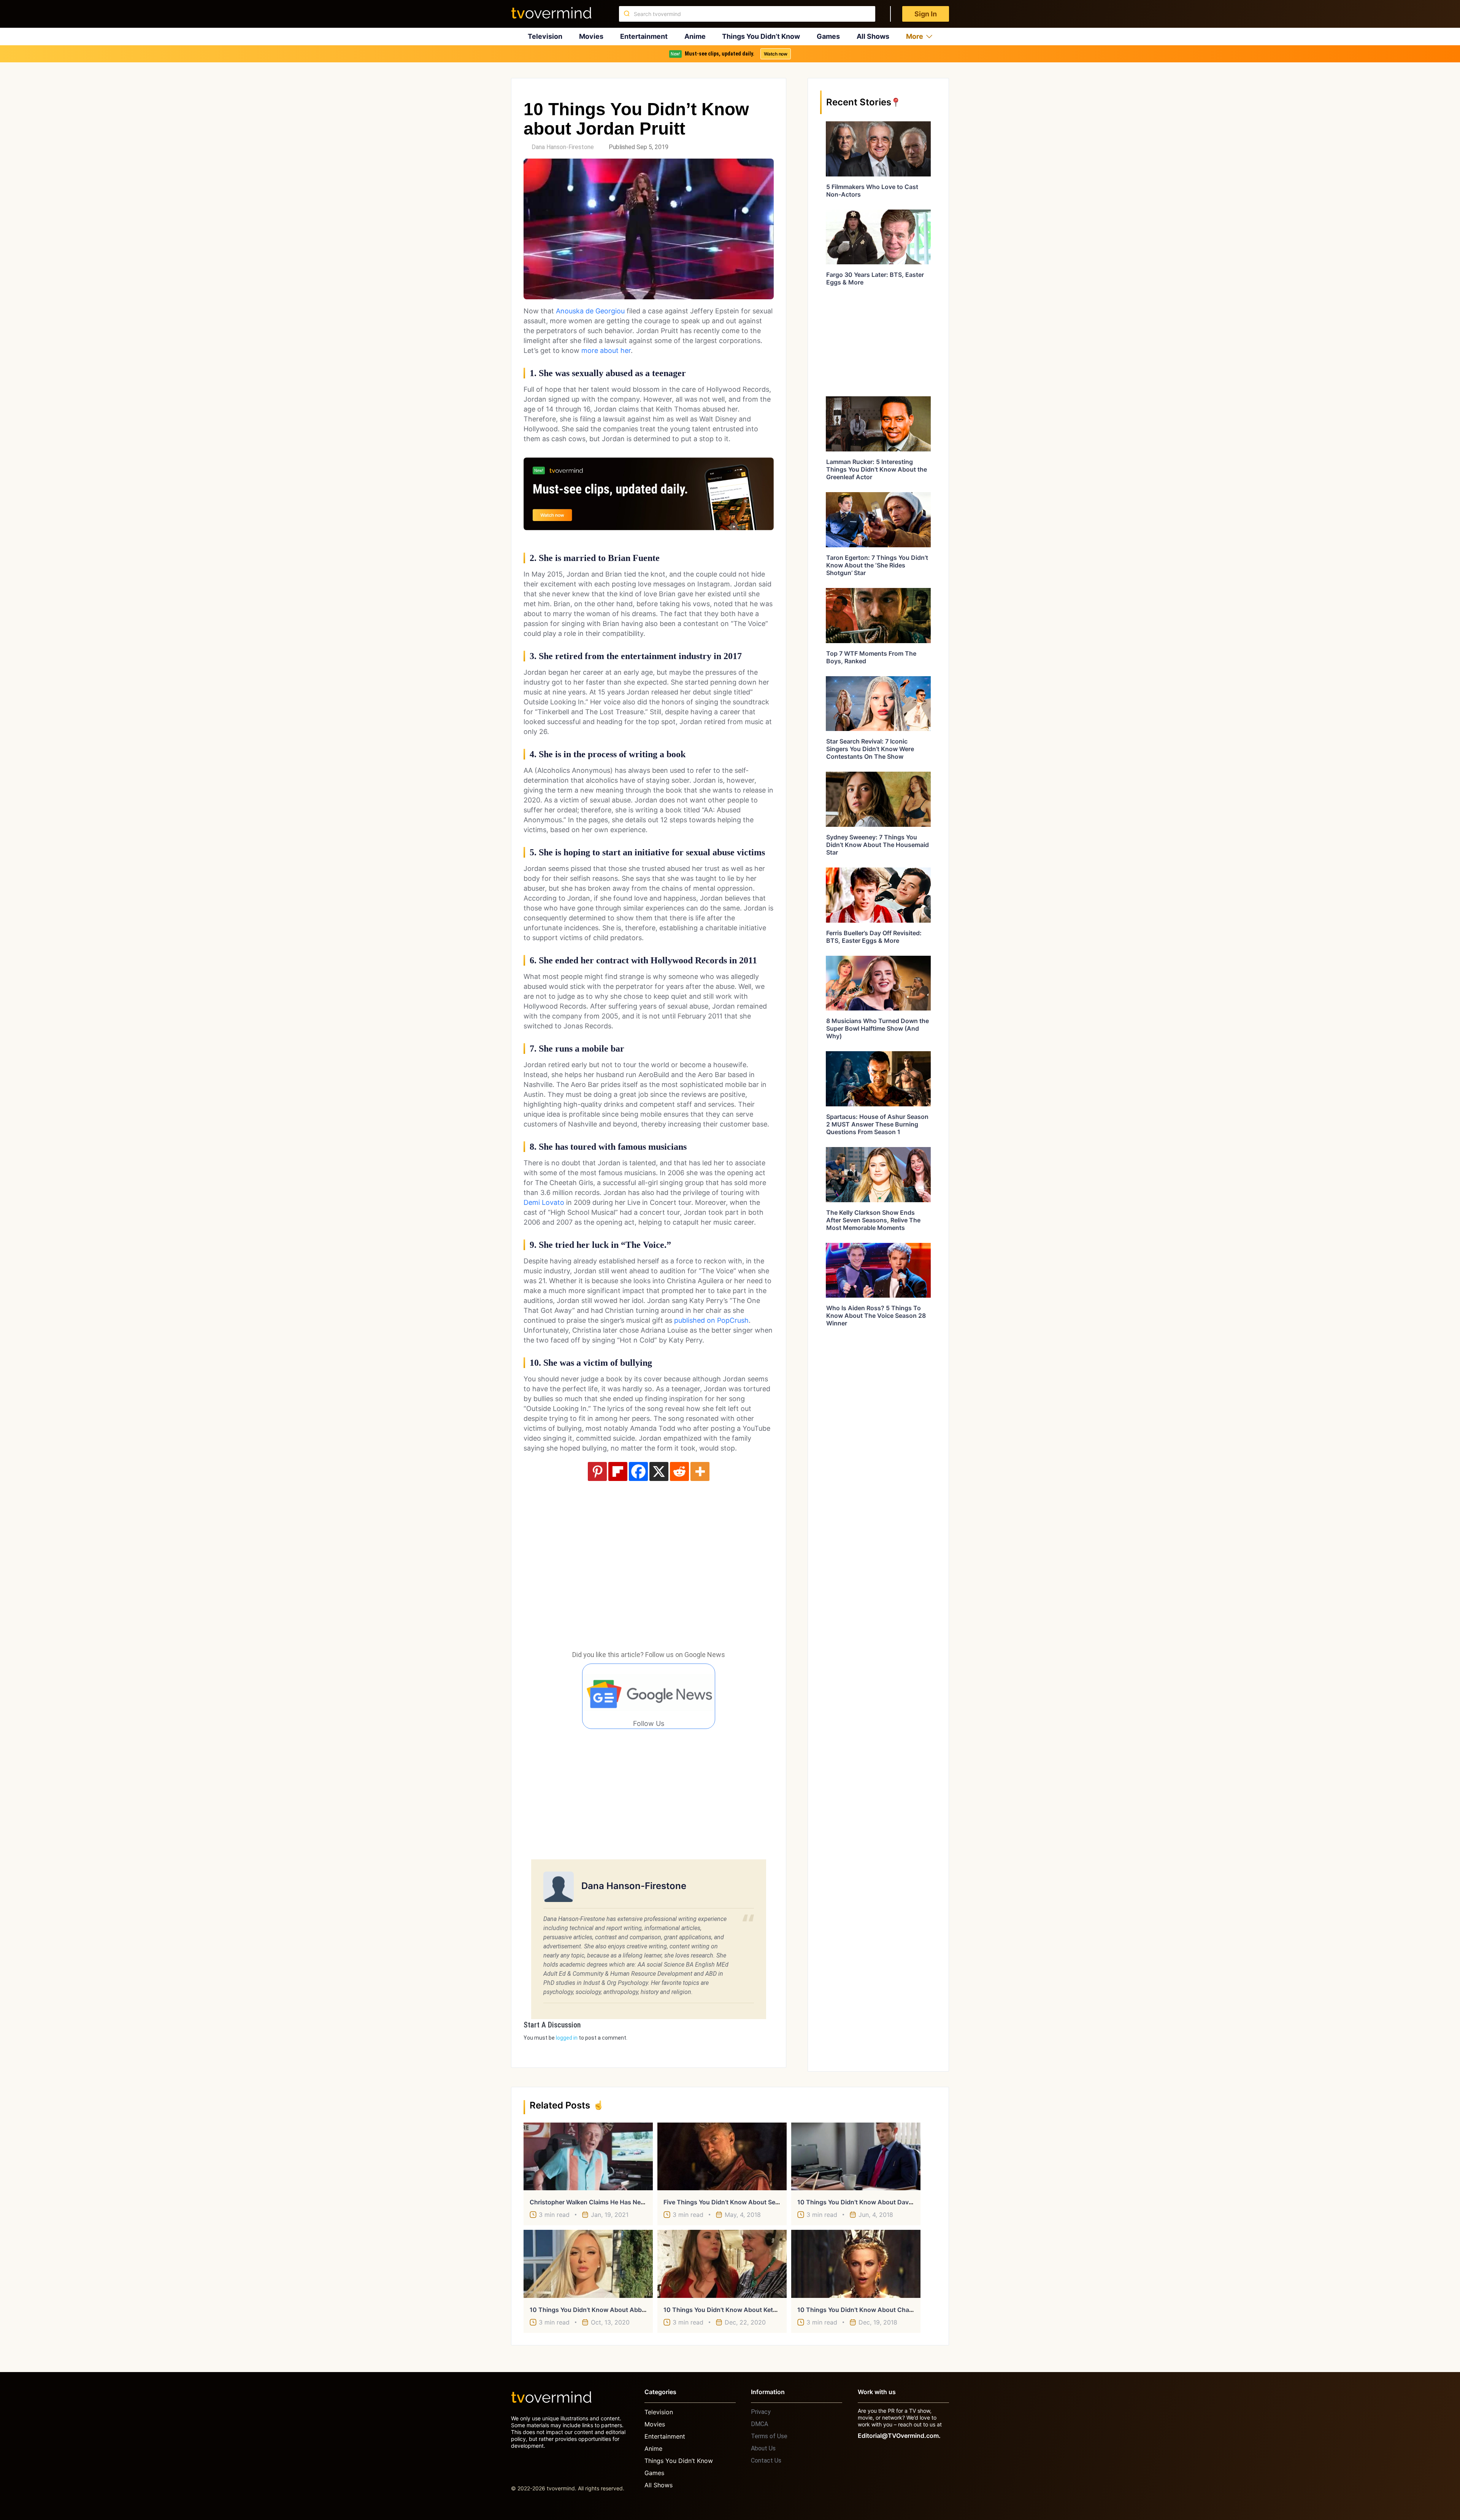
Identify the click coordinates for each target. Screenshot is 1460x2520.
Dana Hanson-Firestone (563, 147)
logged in (567, 2038)
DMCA (759, 2424)
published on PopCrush (711, 1320)
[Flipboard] (618, 1471)
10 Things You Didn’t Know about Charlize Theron (871, 2310)
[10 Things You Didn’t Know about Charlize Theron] (856, 2264)
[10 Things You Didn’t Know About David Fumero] (856, 2156)
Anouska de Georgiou (590, 311)
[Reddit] (679, 1471)
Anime (695, 36)
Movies (591, 36)
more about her (606, 350)
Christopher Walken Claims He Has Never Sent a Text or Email (620, 2202)
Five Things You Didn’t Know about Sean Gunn (732, 2202)
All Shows (873, 36)
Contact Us (766, 2460)
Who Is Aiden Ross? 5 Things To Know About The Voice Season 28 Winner (876, 1316)
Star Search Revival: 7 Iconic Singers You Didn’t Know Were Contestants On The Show (870, 749)
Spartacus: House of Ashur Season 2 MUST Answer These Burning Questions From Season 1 (877, 1124)
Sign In (926, 14)
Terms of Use (769, 2436)
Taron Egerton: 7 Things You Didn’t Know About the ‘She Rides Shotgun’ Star (877, 565)
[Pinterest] (597, 1471)
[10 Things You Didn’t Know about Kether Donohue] (722, 2264)
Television (545, 36)
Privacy (761, 2412)
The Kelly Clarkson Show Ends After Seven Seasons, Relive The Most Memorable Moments (873, 1220)
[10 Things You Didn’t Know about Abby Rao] (588, 2264)
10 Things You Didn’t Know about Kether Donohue (737, 2310)
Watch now (776, 54)
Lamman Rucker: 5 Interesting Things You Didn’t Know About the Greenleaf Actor (877, 469)
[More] (700, 1471)
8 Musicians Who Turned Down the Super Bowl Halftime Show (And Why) (878, 1028)
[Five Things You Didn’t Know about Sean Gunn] (722, 2156)
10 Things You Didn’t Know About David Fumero (867, 2202)
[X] (659, 1471)
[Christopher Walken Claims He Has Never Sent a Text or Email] (588, 2156)
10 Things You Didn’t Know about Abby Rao (594, 2310)
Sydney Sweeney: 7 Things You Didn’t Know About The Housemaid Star (878, 845)
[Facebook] (638, 1471)
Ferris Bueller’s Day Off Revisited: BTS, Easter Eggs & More (874, 937)
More (915, 36)
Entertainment (644, 36)
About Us (763, 2448)
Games (828, 36)
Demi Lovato (544, 1202)
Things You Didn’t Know (761, 36)
